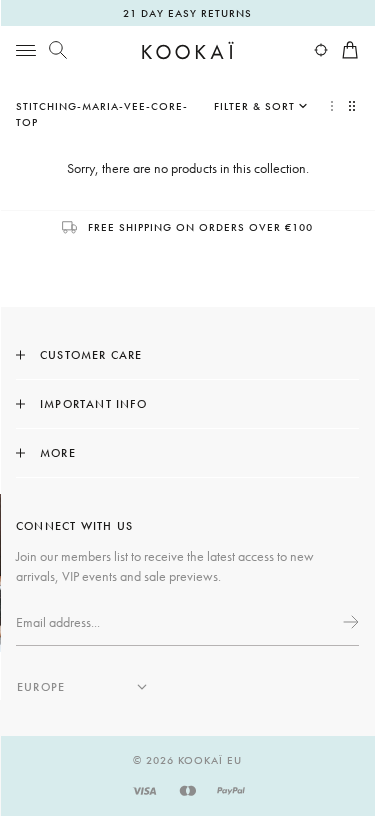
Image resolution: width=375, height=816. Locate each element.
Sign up (349, 622)
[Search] (58, 50)
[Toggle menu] (26, 50)
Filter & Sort (254, 106)
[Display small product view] (354, 106)
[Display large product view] (332, 106)
